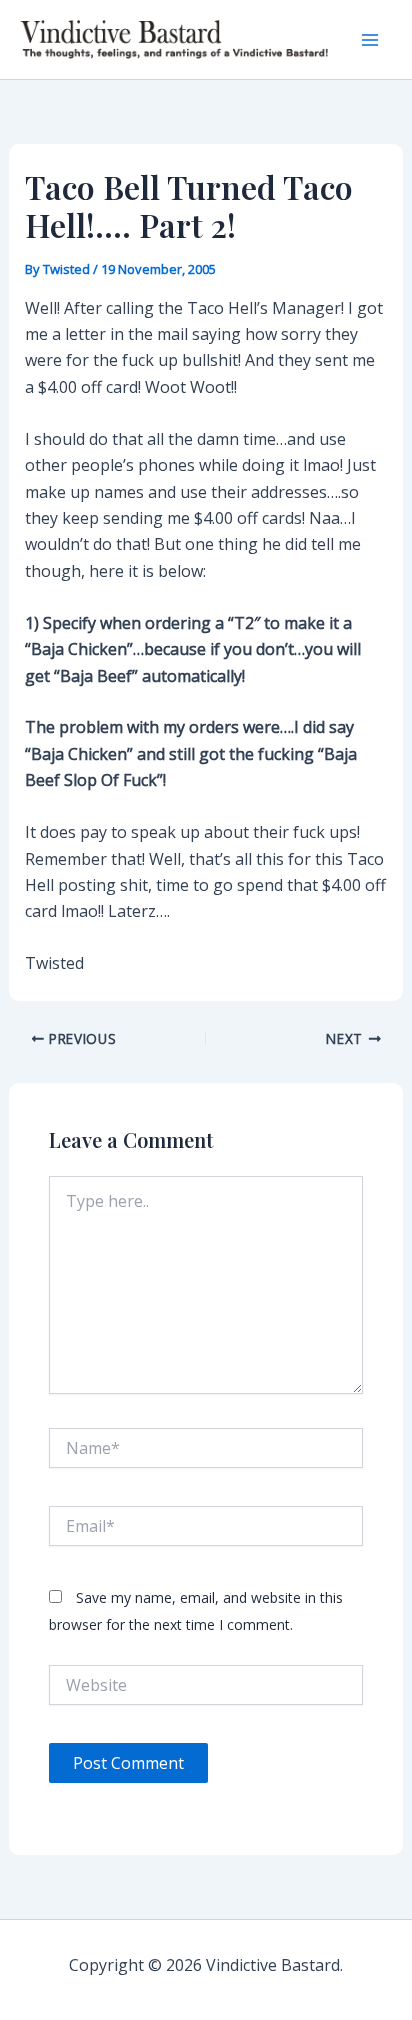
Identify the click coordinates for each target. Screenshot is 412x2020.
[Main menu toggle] (370, 40)
